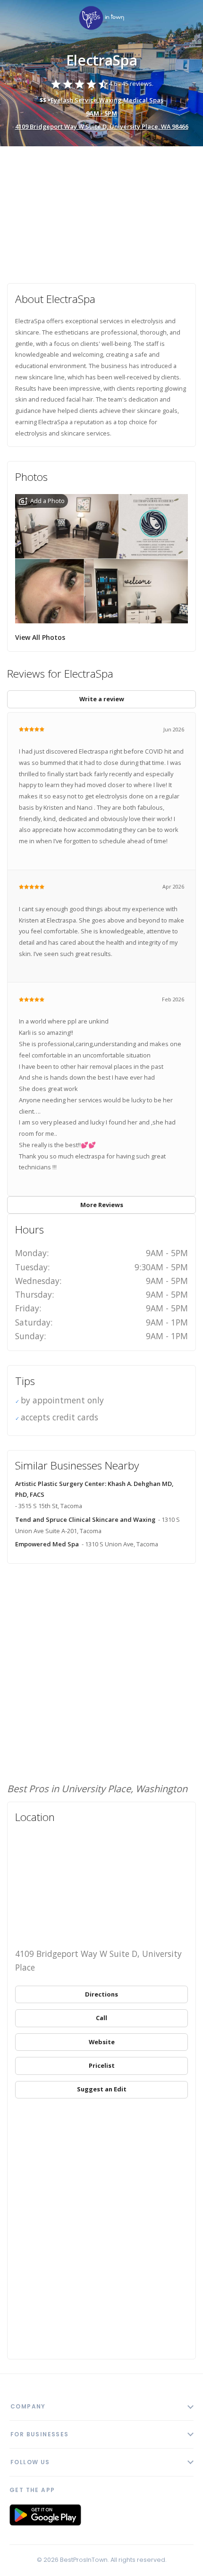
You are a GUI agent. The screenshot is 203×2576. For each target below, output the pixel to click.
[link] (101, 19)
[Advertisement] (101, 210)
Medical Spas (143, 100)
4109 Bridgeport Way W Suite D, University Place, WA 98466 (102, 126)
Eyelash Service (74, 100)
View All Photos (40, 637)
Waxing (110, 100)
